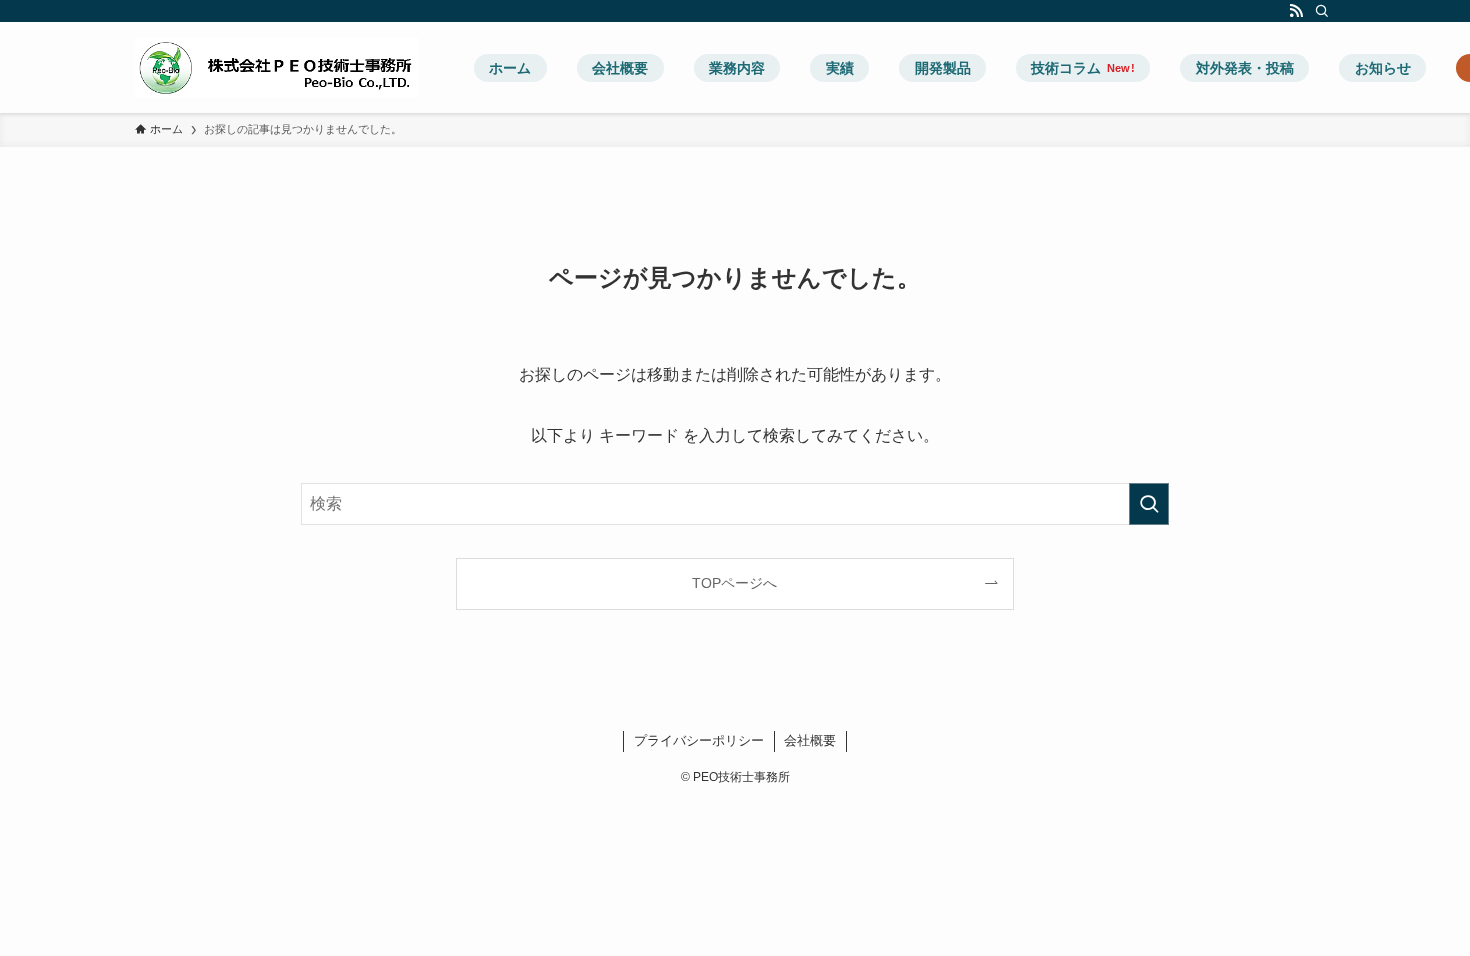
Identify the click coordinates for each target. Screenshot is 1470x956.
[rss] (1296, 11)
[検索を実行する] (1149, 504)
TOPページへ (734, 583)
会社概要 (810, 740)
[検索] (1322, 11)
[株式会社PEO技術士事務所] (277, 67)
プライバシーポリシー (699, 740)
